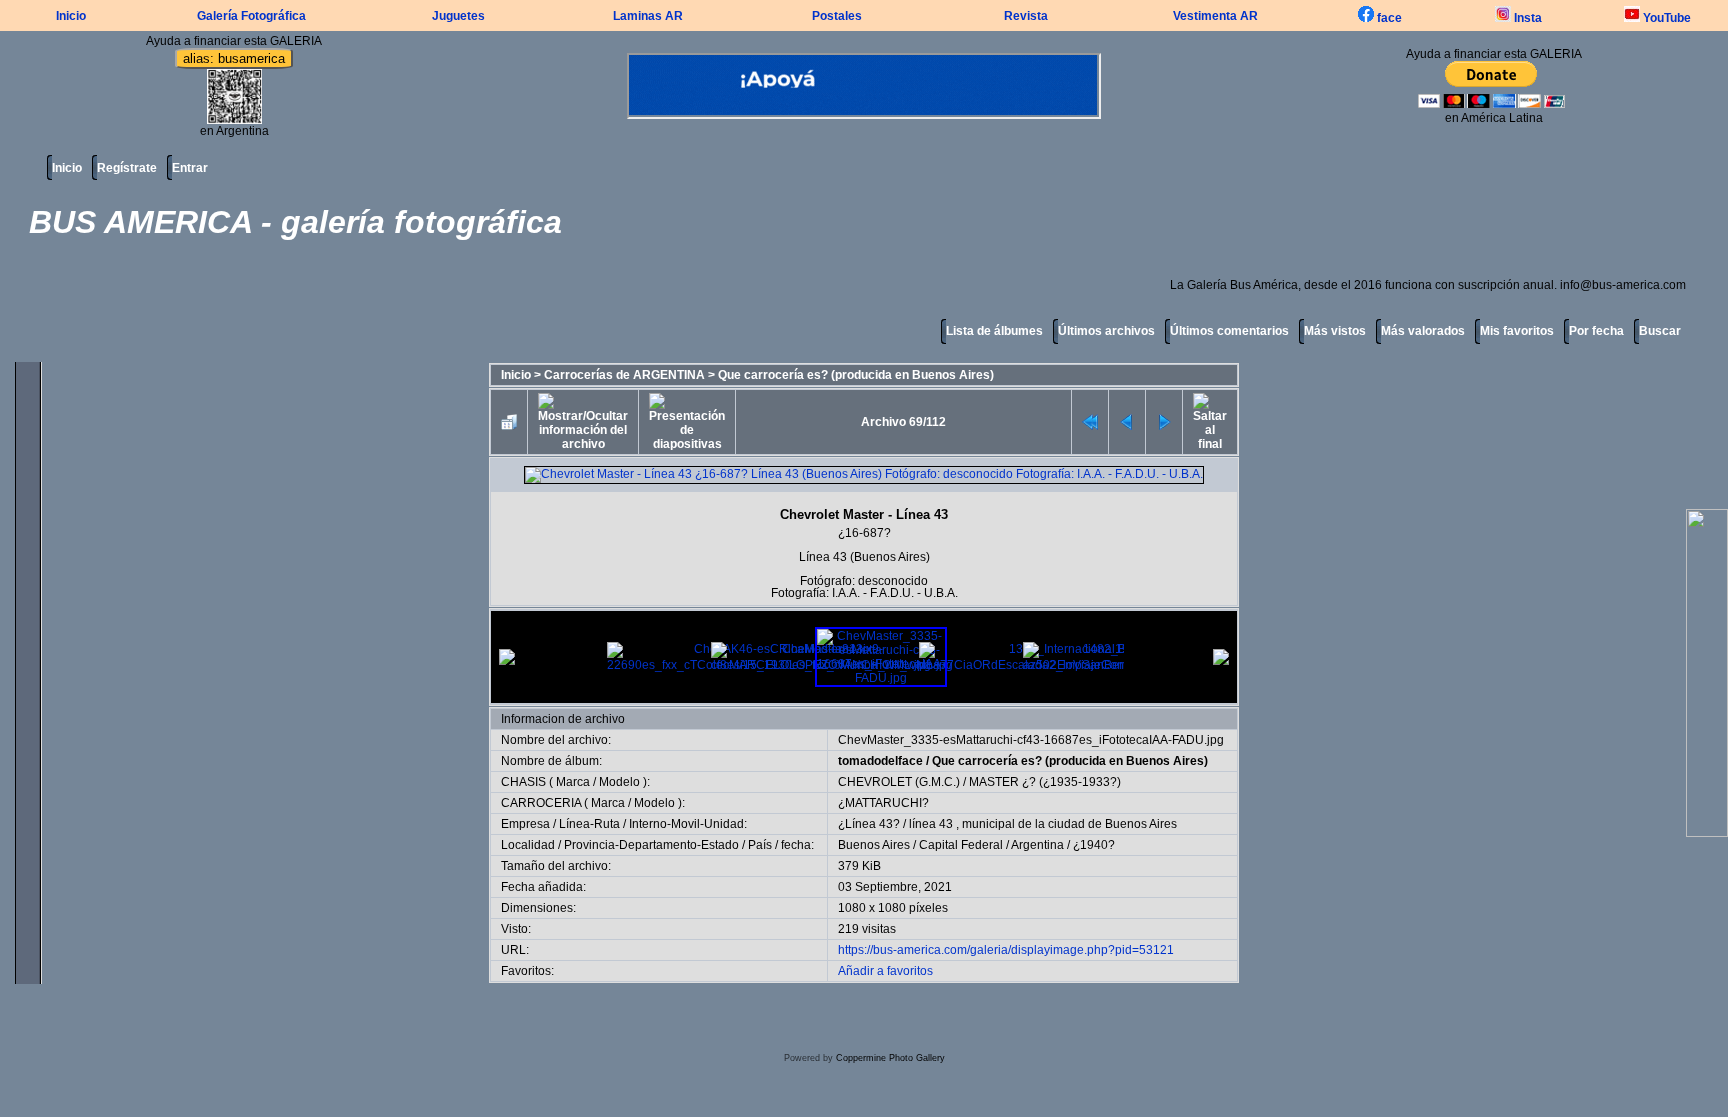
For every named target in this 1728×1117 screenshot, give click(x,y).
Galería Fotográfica (251, 16)
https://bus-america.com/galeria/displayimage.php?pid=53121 (1006, 950)
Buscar (1660, 331)
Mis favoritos (1517, 331)
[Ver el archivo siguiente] (1164, 422)
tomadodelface (880, 761)
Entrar (190, 168)
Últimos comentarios (1229, 331)
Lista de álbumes (994, 331)
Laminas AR (648, 16)
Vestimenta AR (1215, 16)
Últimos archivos (1106, 331)
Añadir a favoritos (885, 971)
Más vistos (1335, 331)
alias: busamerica (234, 58)
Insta (1526, 18)
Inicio (71, 16)
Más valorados (1423, 331)
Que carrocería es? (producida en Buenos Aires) (856, 375)
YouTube (1665, 18)
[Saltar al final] (1210, 422)
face (1388, 18)
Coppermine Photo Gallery (890, 1058)
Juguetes (458, 16)
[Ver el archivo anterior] (1127, 422)
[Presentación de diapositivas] (687, 422)
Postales (837, 16)
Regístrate (127, 168)
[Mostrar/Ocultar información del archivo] (583, 422)
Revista (1026, 16)
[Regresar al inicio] (1090, 422)
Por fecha (1596, 331)
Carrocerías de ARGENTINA (624, 375)
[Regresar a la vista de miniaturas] (509, 422)
